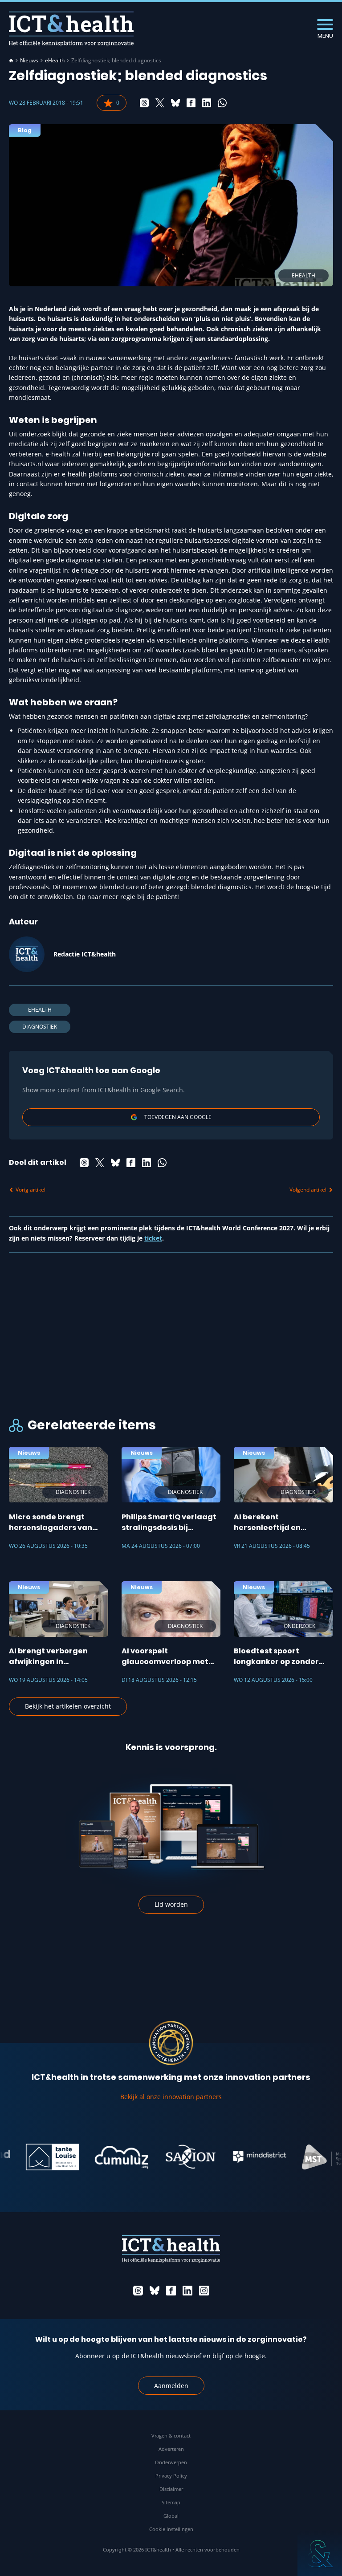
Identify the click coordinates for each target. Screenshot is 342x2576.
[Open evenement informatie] (320, 2554)
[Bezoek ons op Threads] (138, 2291)
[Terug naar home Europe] (71, 29)
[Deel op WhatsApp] (222, 103)
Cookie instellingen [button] (171, 2529)
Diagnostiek (40, 1027)
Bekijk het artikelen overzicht (68, 1706)
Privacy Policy (171, 2476)
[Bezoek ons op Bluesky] (155, 2291)
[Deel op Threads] (144, 103)
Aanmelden (171, 2386)
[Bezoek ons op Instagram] (204, 2291)
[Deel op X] (160, 103)
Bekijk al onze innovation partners (171, 2097)
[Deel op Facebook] (191, 103)
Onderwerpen (171, 2462)
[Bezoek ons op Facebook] (171, 2291)
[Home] (11, 61)
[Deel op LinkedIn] (207, 103)
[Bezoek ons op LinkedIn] (187, 2291)
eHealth (55, 61)
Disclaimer (171, 2489)
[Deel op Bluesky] (175, 103)
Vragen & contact (171, 2436)
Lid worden (171, 1904)
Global (171, 2516)
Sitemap (171, 2502)
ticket (153, 1238)
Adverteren (171, 2449)
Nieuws (29, 61)
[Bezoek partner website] (35, 2157)
